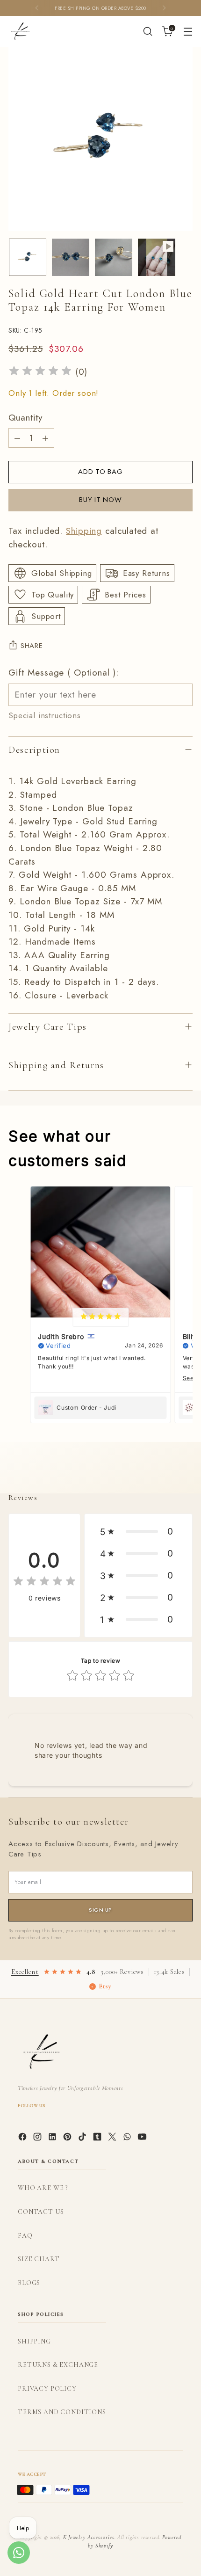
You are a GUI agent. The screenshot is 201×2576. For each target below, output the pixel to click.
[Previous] (37, 8)
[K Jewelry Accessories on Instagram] (38, 2139)
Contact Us (41, 2212)
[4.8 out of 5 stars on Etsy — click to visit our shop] (63, 1972)
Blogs (29, 2283)
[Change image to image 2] (71, 257)
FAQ (25, 2236)
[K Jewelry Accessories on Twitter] (113, 2139)
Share (32, 646)
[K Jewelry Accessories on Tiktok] (83, 2139)
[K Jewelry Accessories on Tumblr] (98, 2139)
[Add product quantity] (45, 438)
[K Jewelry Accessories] (20, 31)
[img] (40, 372)
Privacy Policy (47, 2389)
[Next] (164, 8)
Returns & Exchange (58, 2365)
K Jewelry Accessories (89, 2537)
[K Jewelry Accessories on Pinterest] (68, 2139)
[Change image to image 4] (157, 257)
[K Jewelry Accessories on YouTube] (143, 2139)
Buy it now (100, 500)
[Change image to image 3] (114, 257)
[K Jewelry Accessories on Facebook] (23, 2139)
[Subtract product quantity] (17, 438)
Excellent (25, 1972)
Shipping (84, 531)
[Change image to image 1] (28, 257)
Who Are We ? (43, 2188)
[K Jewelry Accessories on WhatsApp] (128, 2139)
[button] (138, 1532)
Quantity (25, 418)
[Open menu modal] (188, 32)
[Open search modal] (147, 32)
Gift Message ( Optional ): (64, 673)
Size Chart (39, 2259)
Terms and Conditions (62, 2412)
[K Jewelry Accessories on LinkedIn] (53, 2139)
